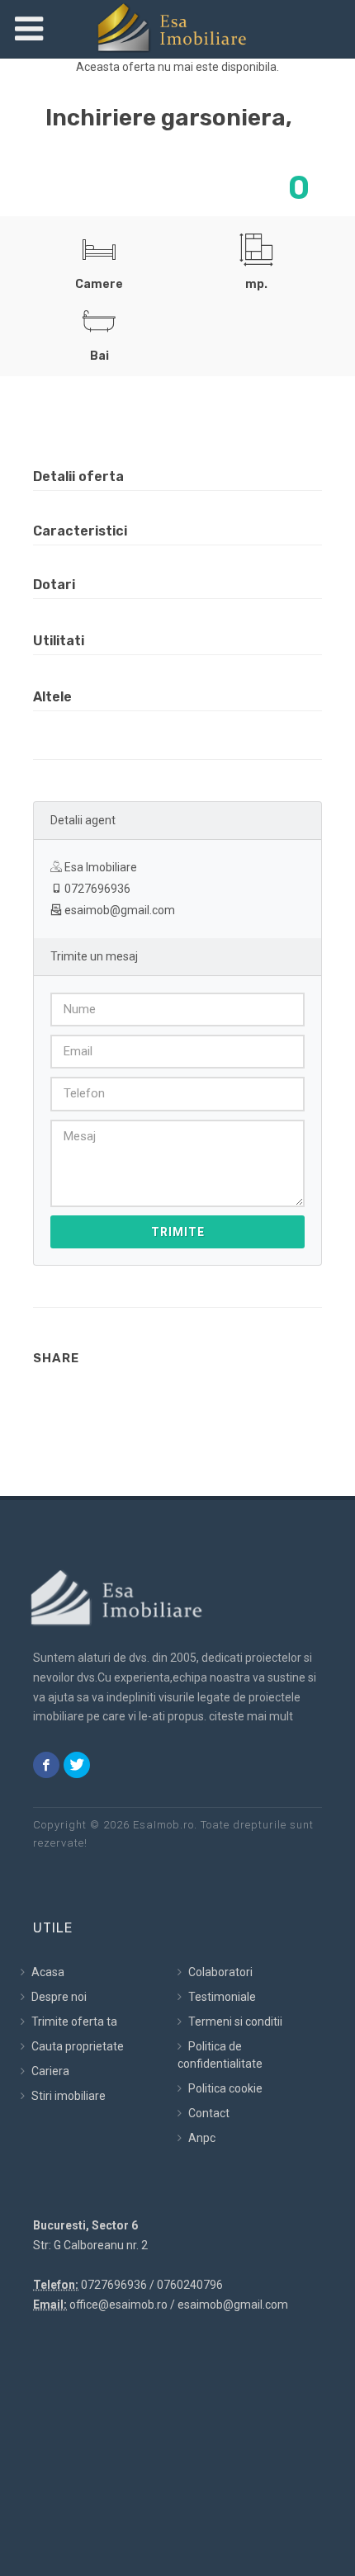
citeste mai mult (251, 1716)
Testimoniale (221, 1997)
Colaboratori (219, 1972)
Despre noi (58, 1997)
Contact (208, 2113)
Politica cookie (224, 2088)
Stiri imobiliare (67, 2096)
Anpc (201, 2138)
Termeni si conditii (234, 2022)
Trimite (178, 1232)
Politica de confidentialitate (220, 2055)
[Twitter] (77, 1765)
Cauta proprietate (76, 2046)
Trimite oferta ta (73, 2022)
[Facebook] (46, 1765)
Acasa (47, 1972)
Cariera (49, 2071)
